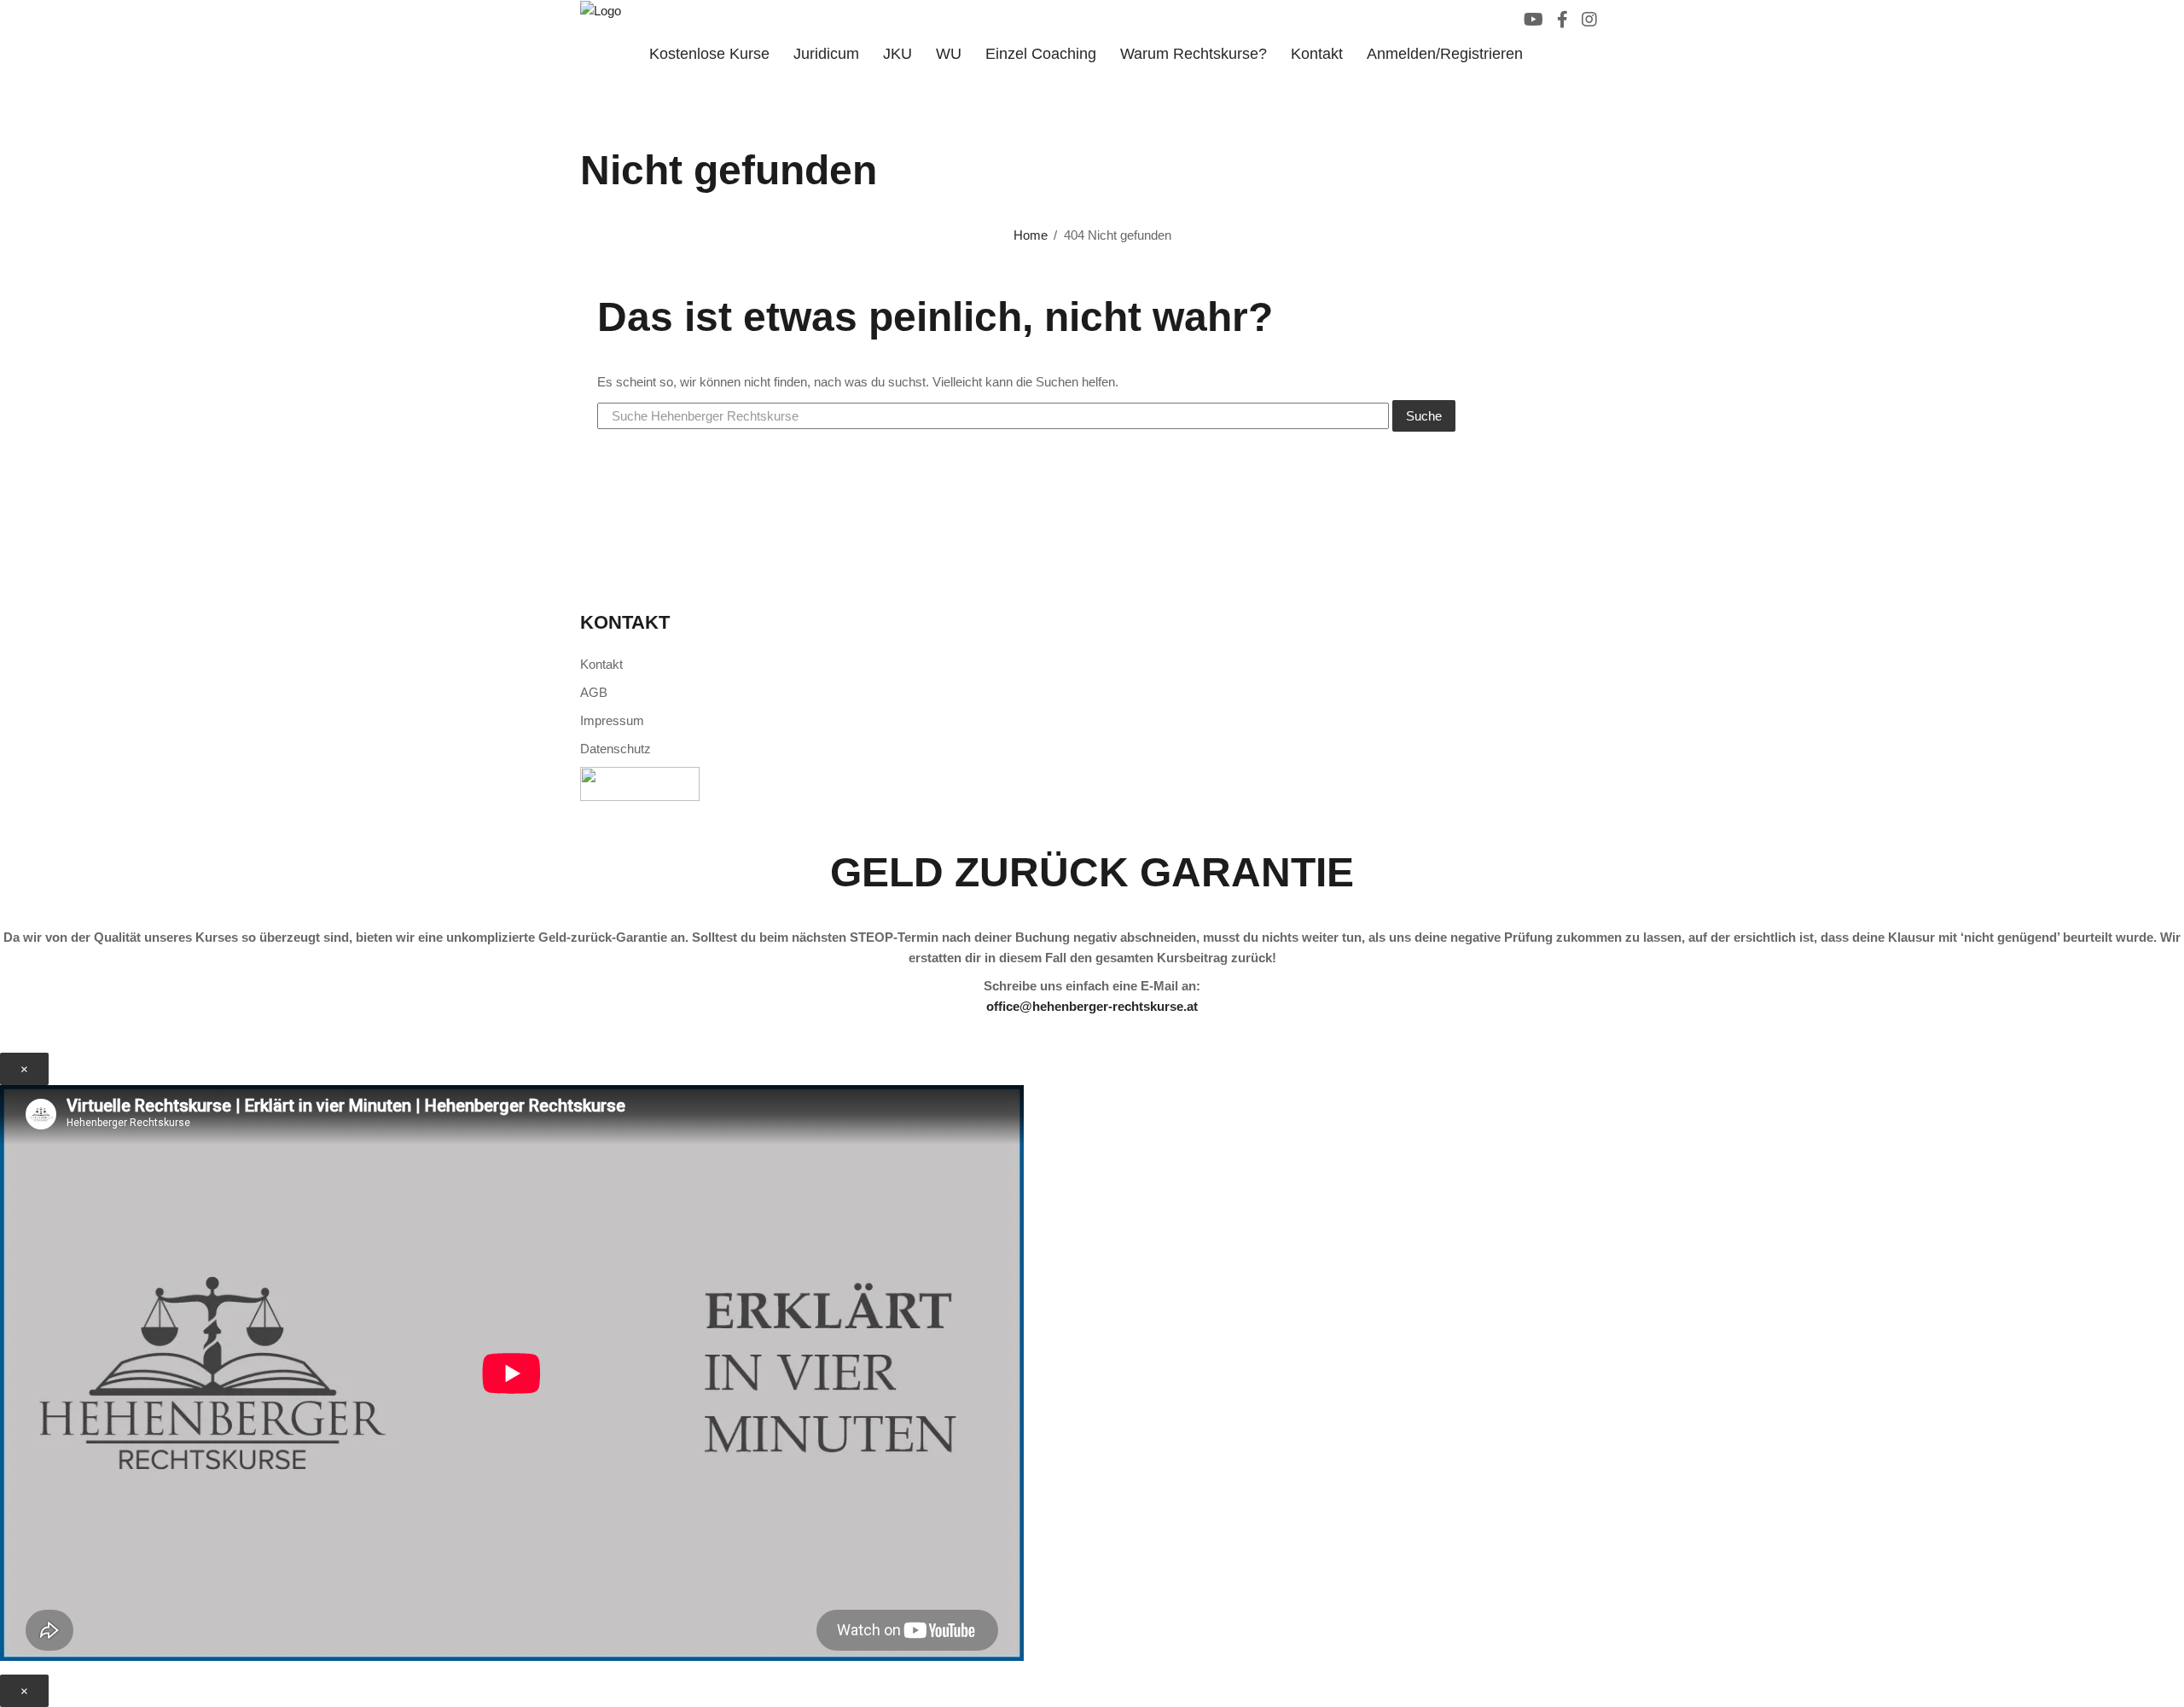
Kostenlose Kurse (709, 54)
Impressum (612, 720)
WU (949, 54)
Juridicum (826, 54)
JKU (897, 54)
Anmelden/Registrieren (1445, 54)
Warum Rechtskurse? (1194, 54)
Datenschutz (616, 749)
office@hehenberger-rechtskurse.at (1092, 1006)
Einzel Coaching (1041, 54)
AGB (594, 692)
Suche (1424, 416)
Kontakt (1317, 54)
